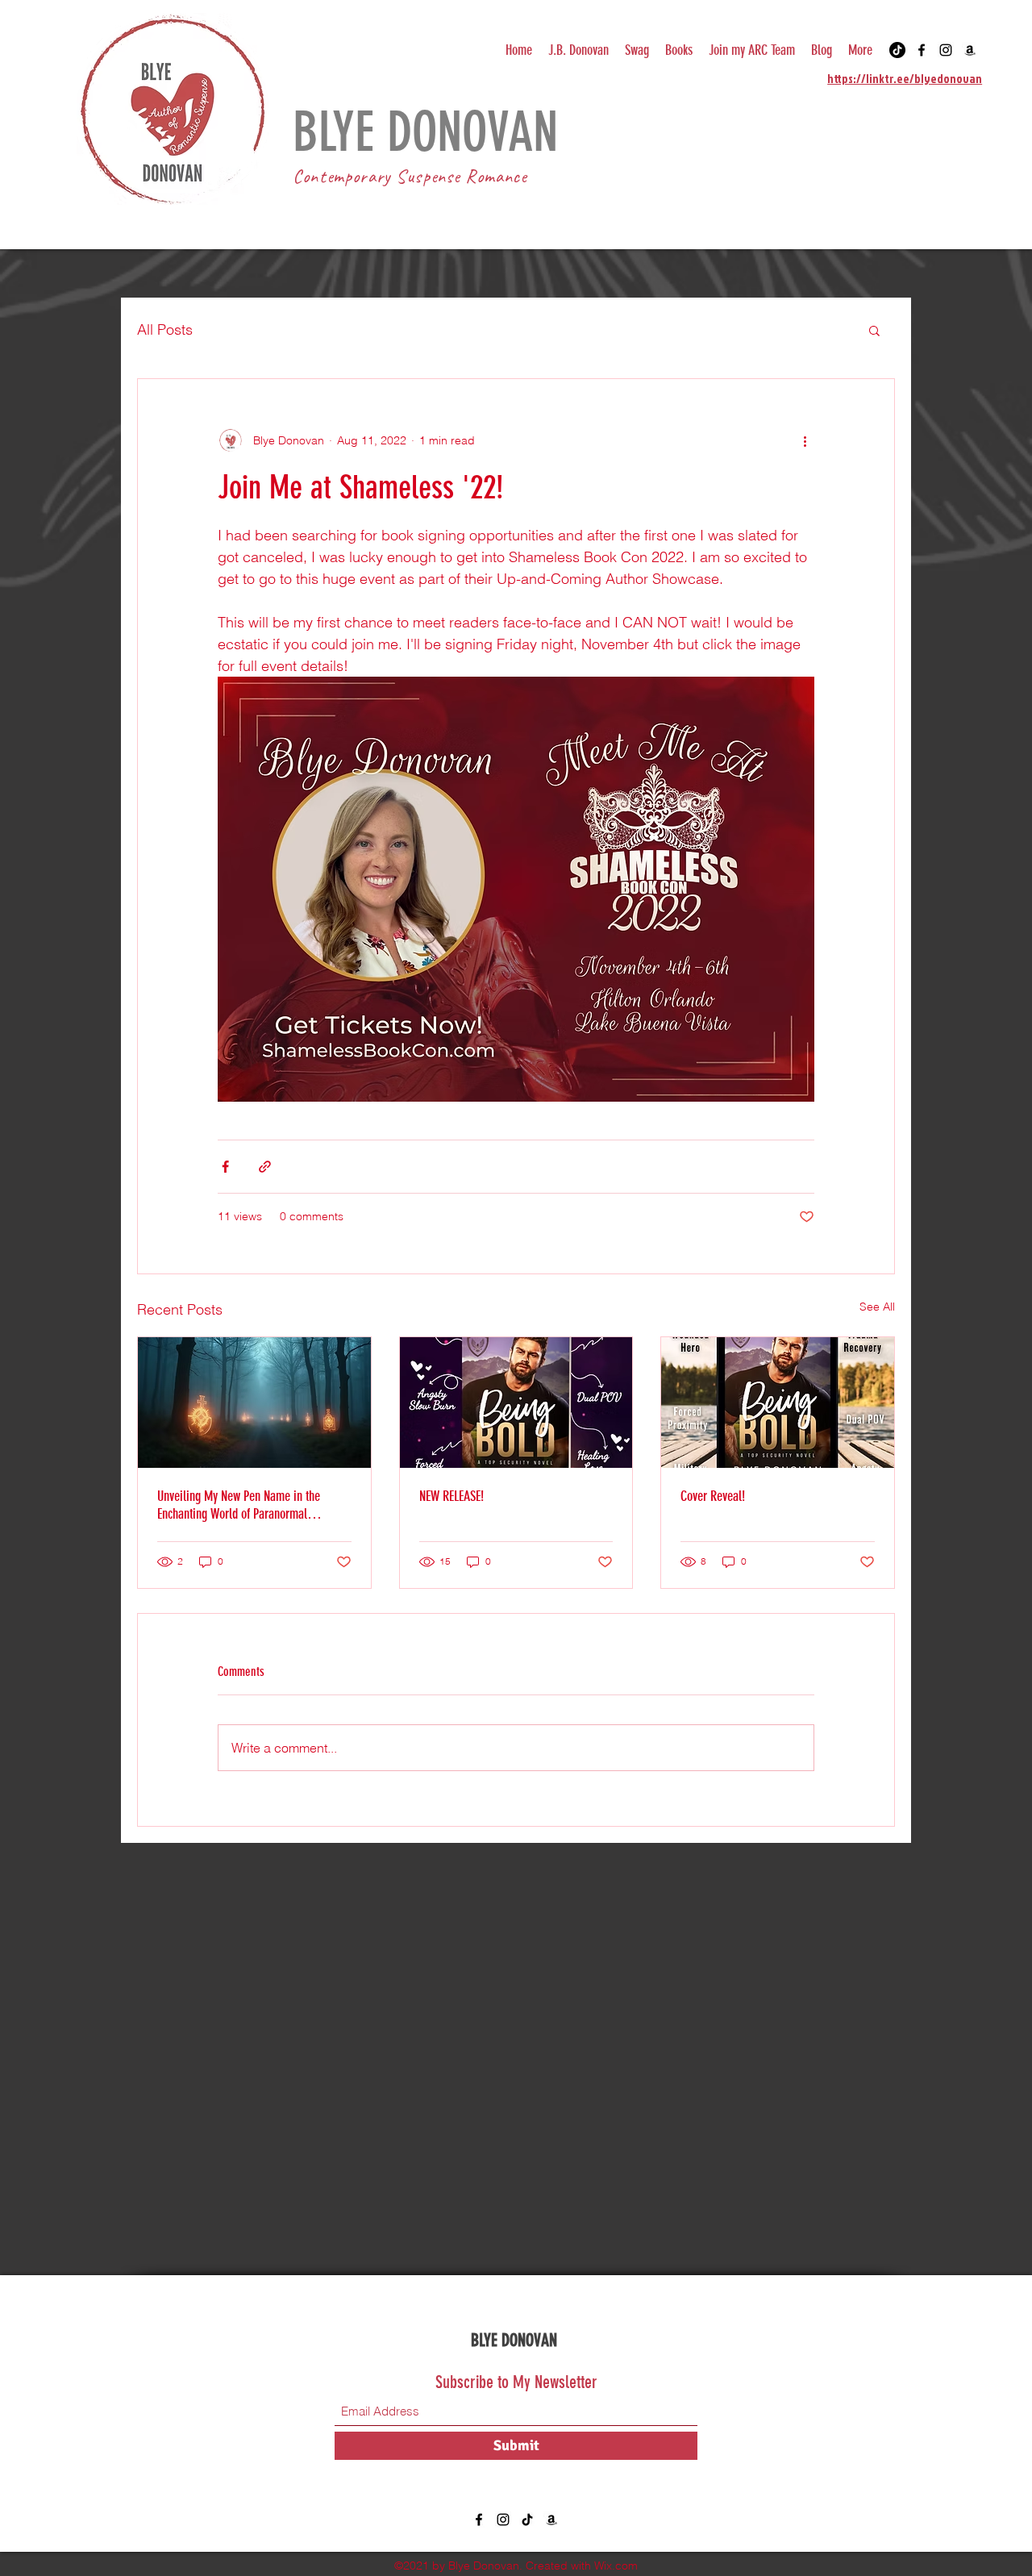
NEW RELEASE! (451, 1496)
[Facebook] (922, 50)
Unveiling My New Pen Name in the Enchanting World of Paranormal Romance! (239, 1505)
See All (877, 1307)
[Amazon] (970, 50)
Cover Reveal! (713, 1496)
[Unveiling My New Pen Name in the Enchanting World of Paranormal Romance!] (254, 1403)
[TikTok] (897, 50)
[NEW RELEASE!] (516, 1403)
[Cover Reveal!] (778, 1403)
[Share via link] (265, 1167)
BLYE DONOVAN (516, 2340)
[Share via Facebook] (225, 1167)
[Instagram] (946, 50)
